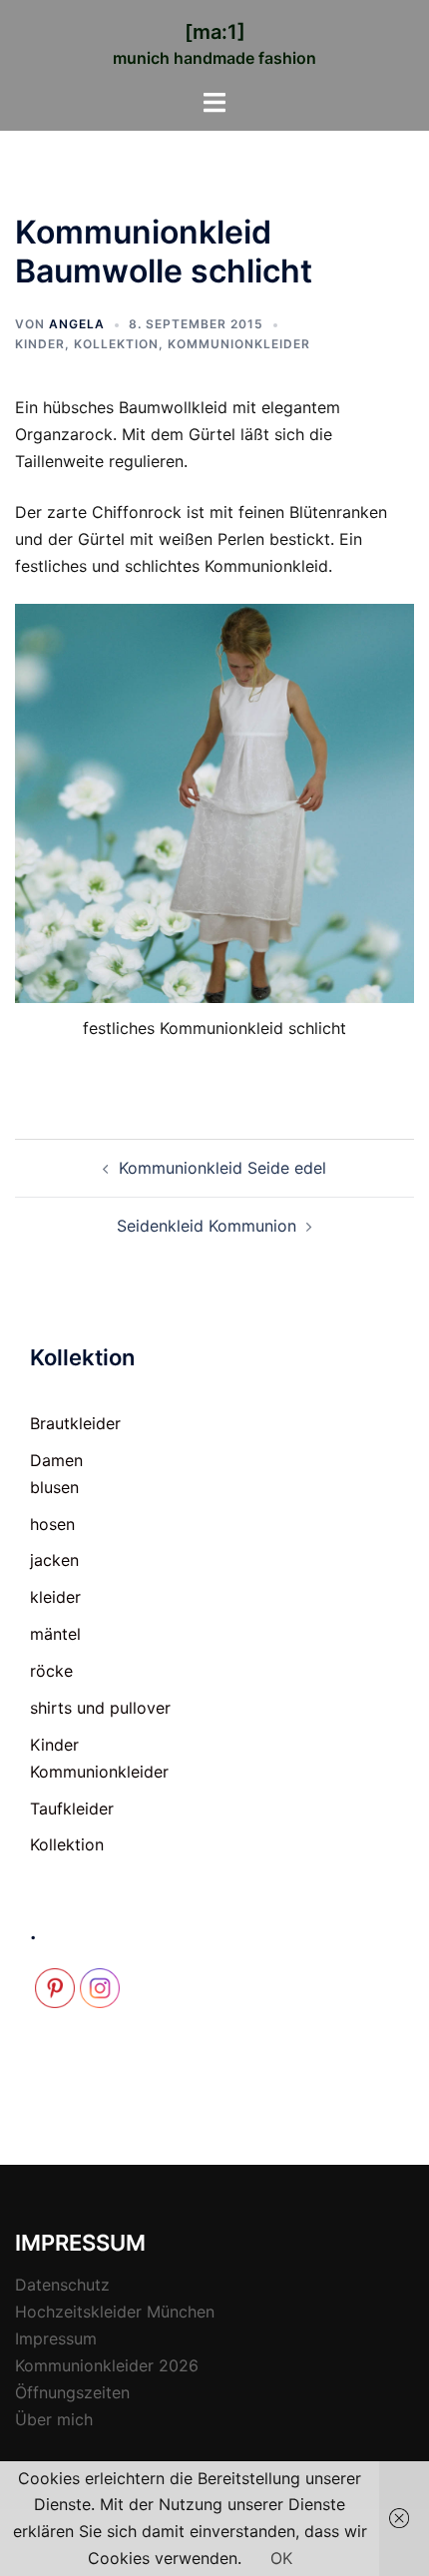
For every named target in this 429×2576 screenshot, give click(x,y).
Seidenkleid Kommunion (207, 1226)
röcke (51, 1671)
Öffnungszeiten (72, 2392)
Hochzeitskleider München (115, 2312)
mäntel (55, 1634)
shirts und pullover (100, 1708)
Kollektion (116, 344)
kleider (55, 1597)
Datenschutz (62, 2285)
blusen (54, 1487)
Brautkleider (75, 1423)
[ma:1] (215, 32)
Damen (56, 1460)
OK (281, 2558)
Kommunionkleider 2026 (107, 2365)
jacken (54, 1560)
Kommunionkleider (239, 344)
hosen (52, 1524)
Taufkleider (72, 1808)
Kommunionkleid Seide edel (222, 1168)
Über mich (54, 2419)
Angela (77, 324)
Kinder (40, 344)
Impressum (56, 2338)
